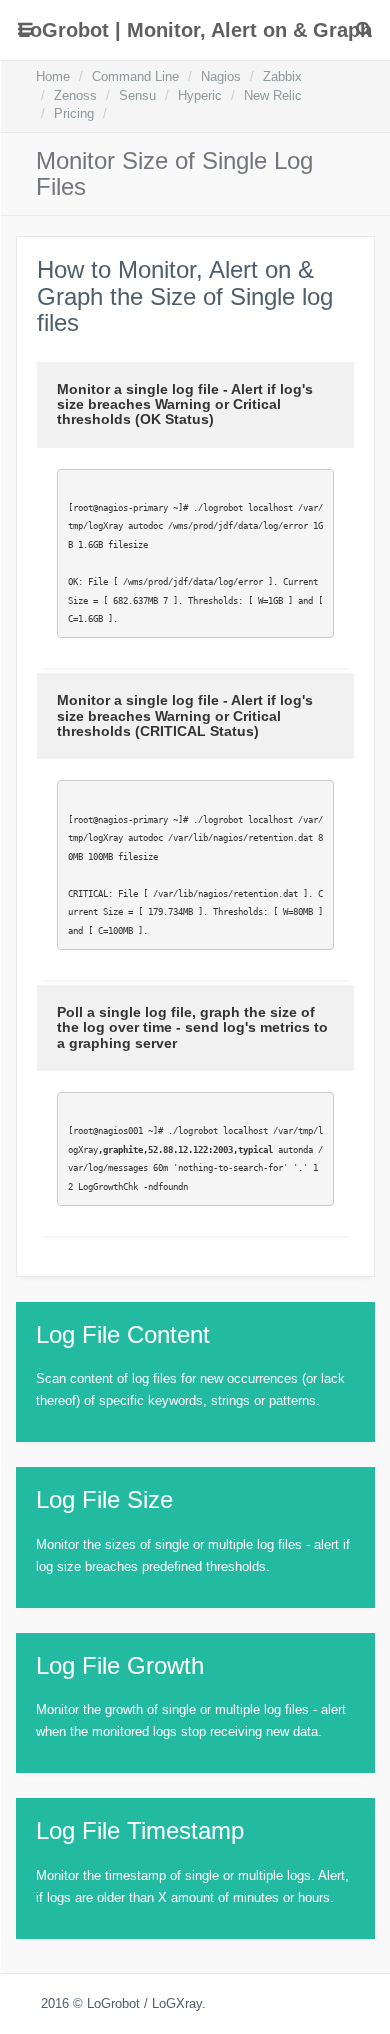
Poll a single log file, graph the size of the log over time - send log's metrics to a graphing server (192, 1027)
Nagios (221, 76)
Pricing (74, 113)
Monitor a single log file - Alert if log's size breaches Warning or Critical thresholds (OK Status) (185, 404)
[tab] (195, 405)
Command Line (135, 76)
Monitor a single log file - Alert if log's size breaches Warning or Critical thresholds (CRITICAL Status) (185, 715)
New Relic (273, 95)
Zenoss (75, 95)
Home (53, 76)
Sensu (137, 95)
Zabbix (282, 76)
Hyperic (200, 95)
